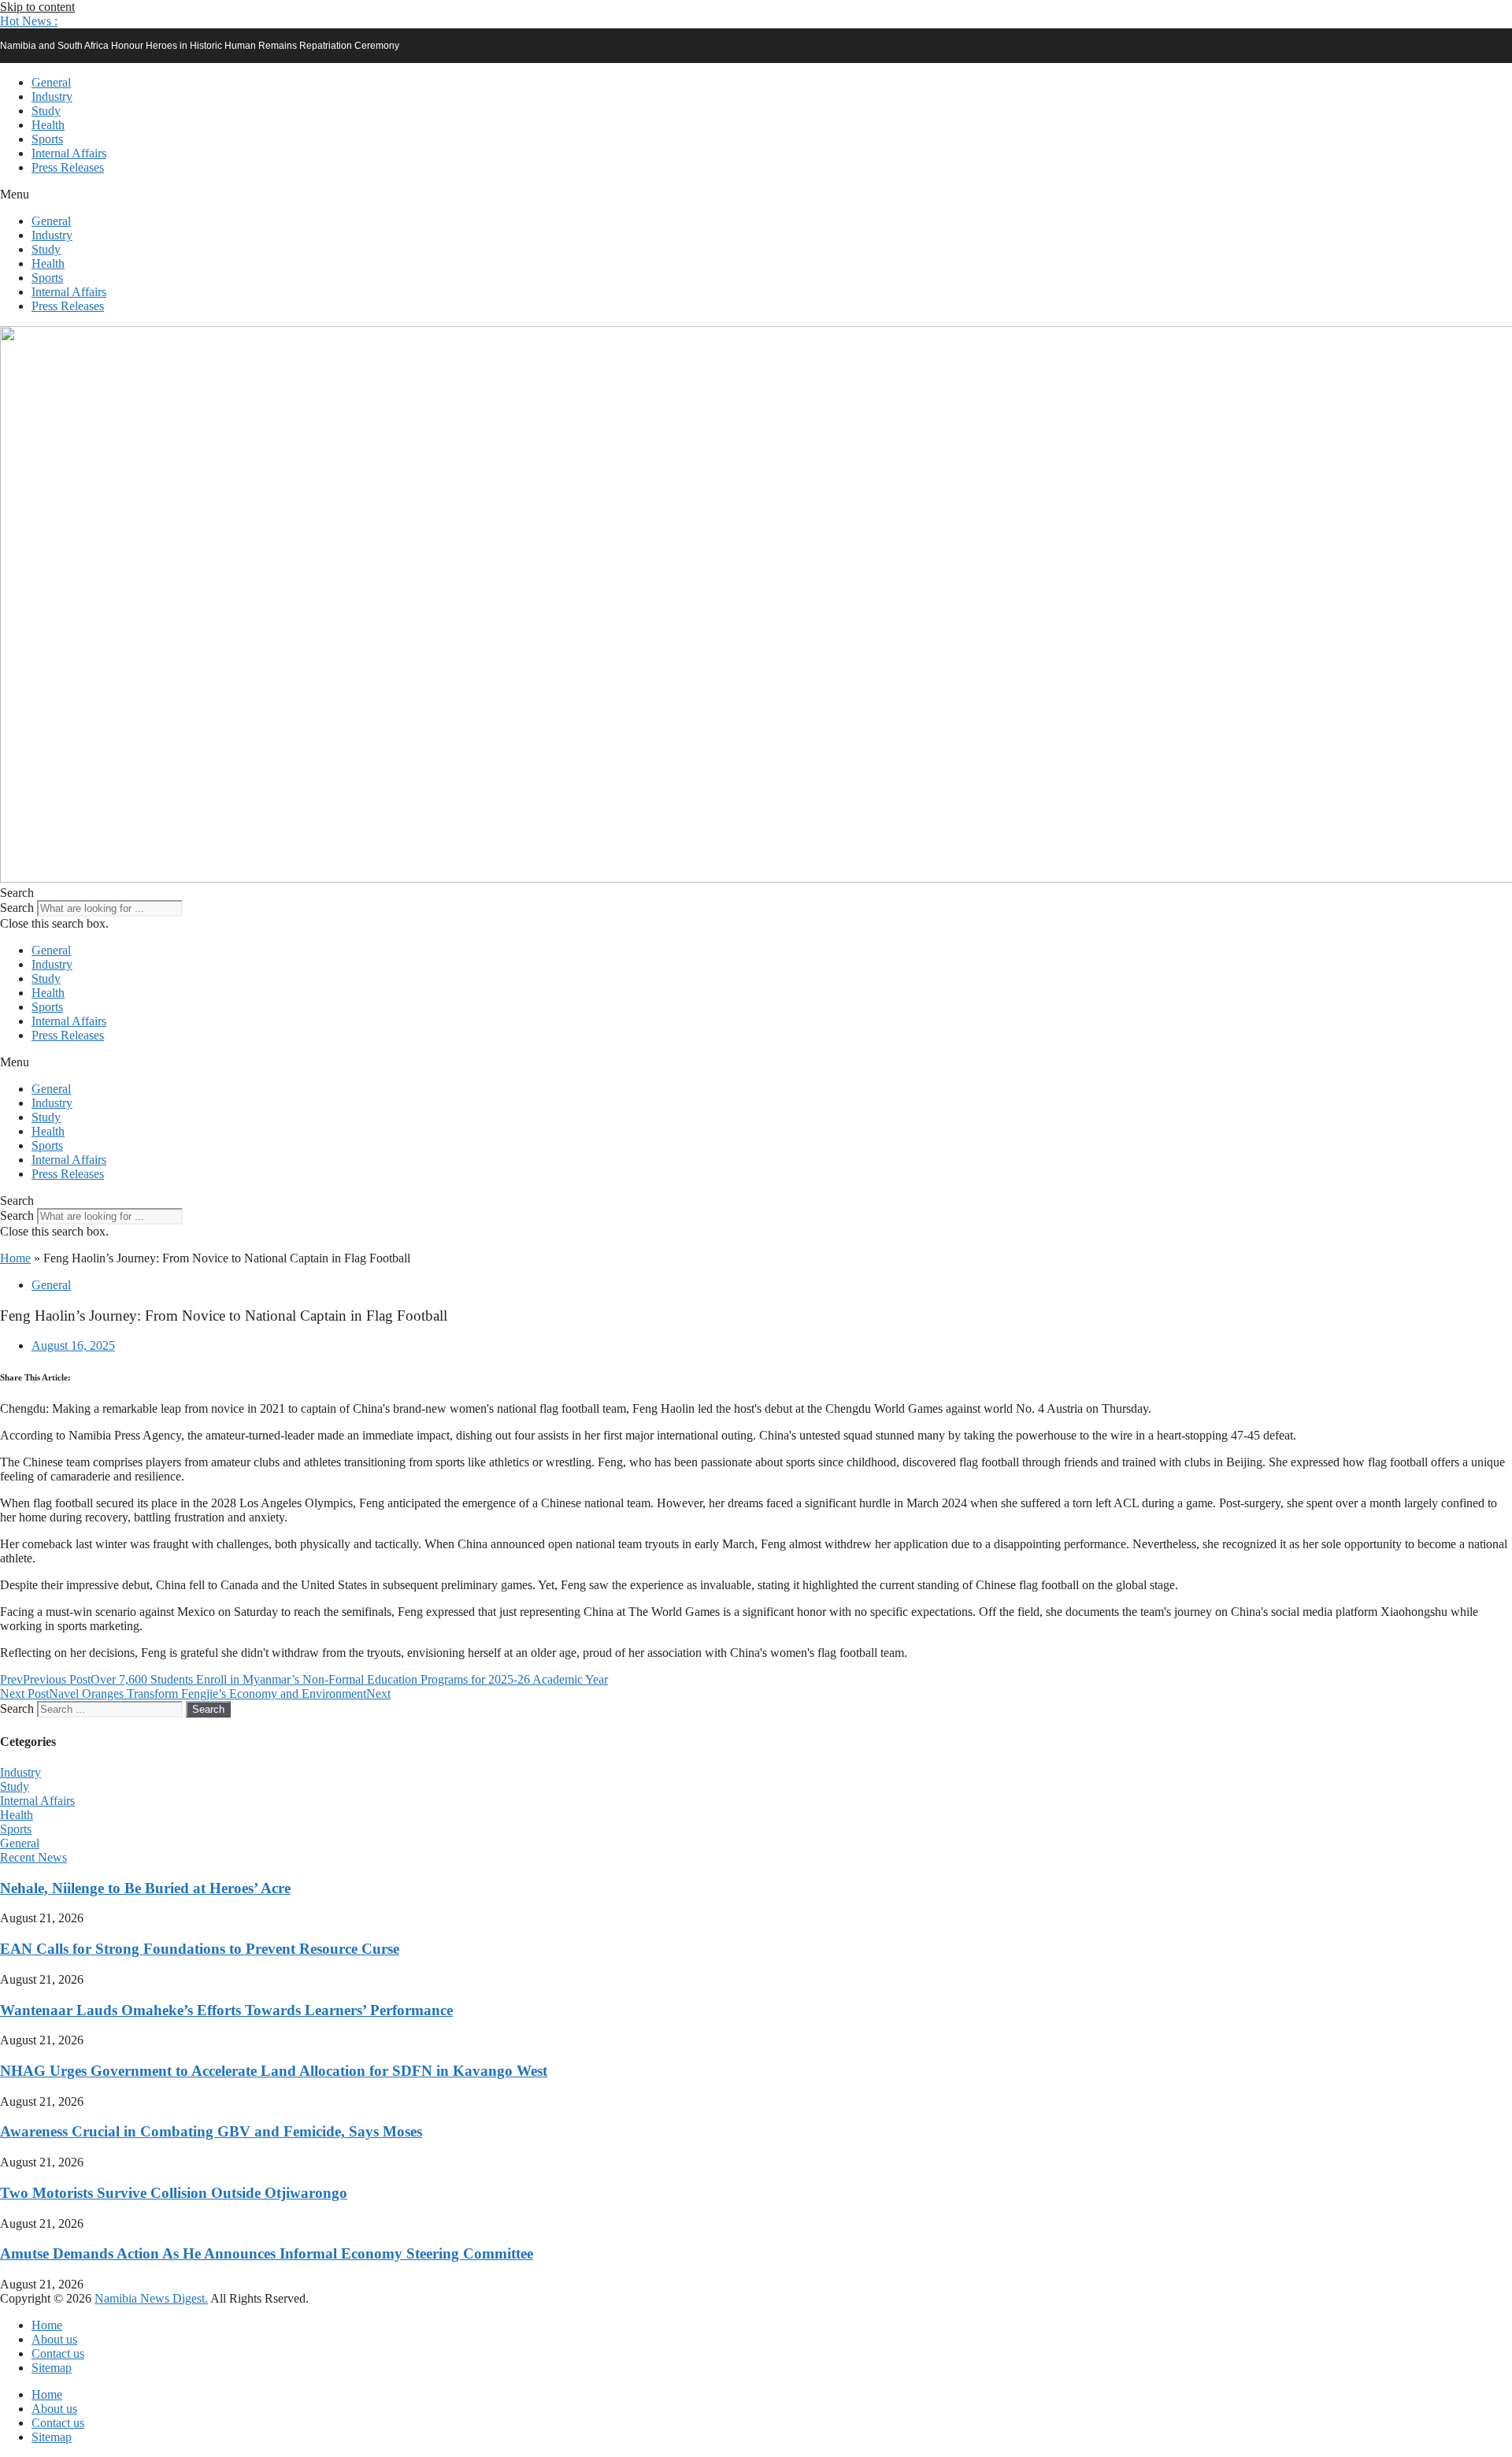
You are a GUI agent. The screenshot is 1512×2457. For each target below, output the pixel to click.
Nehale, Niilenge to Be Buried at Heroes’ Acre (145, 1888)
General (51, 82)
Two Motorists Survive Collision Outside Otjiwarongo (174, 2193)
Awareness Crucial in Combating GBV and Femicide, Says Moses (211, 2131)
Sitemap (52, 2368)
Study (46, 111)
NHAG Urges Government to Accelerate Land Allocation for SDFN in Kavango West (274, 2071)
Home (15, 1258)
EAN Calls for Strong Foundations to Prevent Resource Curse (200, 1949)
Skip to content (37, 7)
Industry (52, 96)
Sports (47, 139)
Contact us (58, 2353)
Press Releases (68, 167)
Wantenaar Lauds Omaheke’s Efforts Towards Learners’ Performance (226, 2010)
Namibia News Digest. (151, 2298)
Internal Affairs (69, 153)
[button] (29, 21)
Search (17, 908)
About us (54, 2339)
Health (48, 125)
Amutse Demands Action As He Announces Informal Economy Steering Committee (267, 2253)
